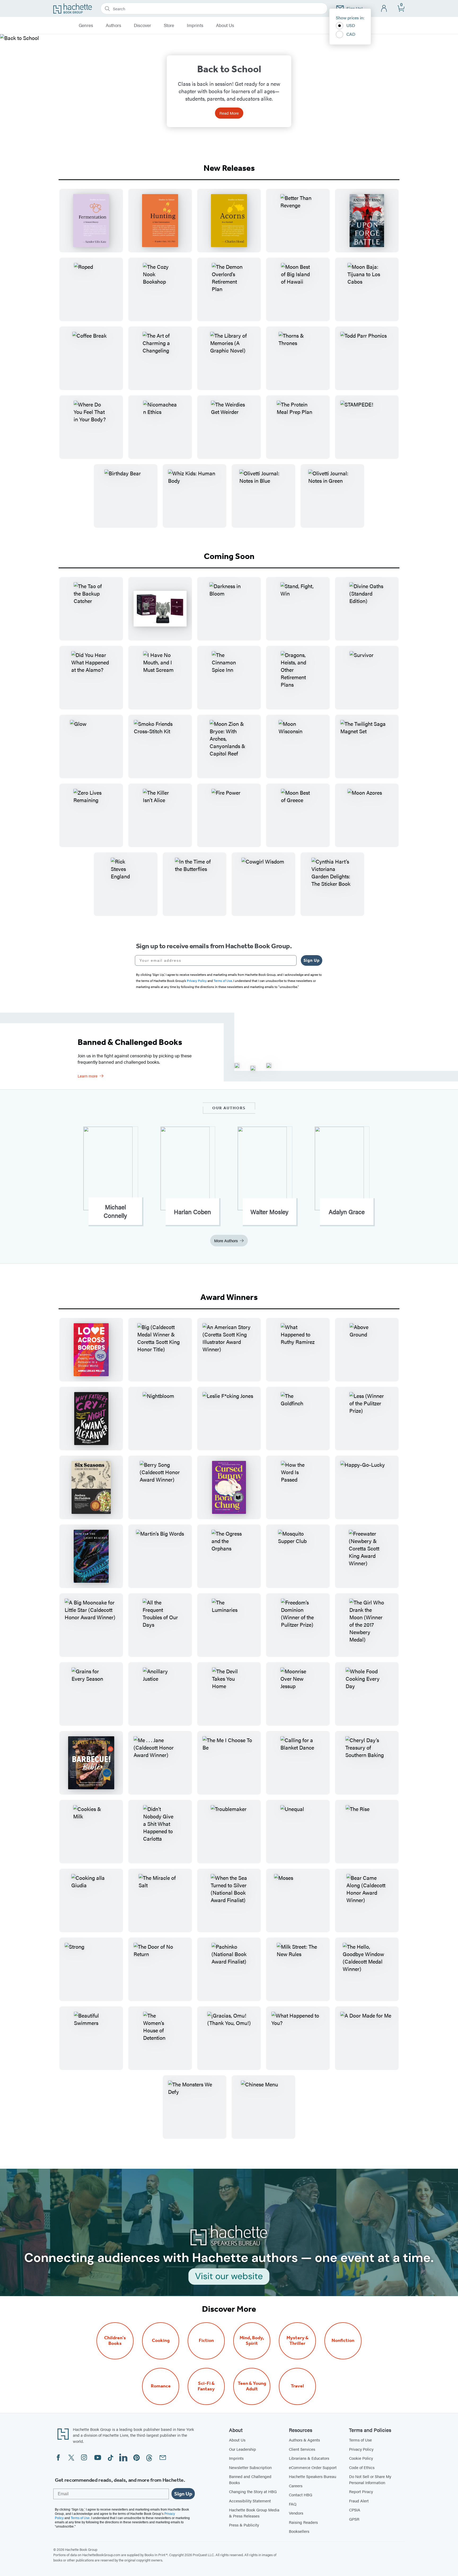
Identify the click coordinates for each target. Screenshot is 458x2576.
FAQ (293, 2504)
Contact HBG (301, 2495)
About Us (225, 25)
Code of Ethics (362, 2467)
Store (169, 25)
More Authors (226, 1240)
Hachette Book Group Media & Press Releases (254, 2513)
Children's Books (115, 2341)
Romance (161, 2386)
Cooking (161, 2340)
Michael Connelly (115, 1211)
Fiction (206, 2340)
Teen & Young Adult (252, 2386)
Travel (297, 2386)
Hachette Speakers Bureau (312, 2476)
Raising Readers (303, 2522)
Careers (296, 2486)
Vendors (296, 2513)
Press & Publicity (244, 2525)
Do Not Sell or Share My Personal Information (370, 2479)
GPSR (354, 2519)
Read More (229, 113)
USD (351, 25)
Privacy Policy (361, 2449)
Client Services (302, 2449)
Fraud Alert (359, 2501)
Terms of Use (360, 2440)
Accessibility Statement (250, 2501)
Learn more (88, 1076)
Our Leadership (243, 2449)
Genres (86, 25)
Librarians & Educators (309, 2458)
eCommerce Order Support (313, 2467)
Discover (142, 25)
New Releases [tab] (229, 168)
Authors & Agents (304, 2440)
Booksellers (299, 2531)
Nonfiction (343, 2340)
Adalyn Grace (347, 1212)
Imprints (195, 25)
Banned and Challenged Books (250, 2479)
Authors (113, 25)
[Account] (384, 9)
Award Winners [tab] (229, 1297)
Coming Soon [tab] (229, 556)
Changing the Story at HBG (253, 2491)
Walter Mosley (269, 1212)
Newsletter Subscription (250, 2467)
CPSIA (355, 2510)
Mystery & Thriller (298, 2341)
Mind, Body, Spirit (252, 2341)
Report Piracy (361, 2491)
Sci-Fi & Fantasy (206, 2386)
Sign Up (312, 960)
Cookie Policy (361, 2458)
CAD (351, 34)
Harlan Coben (192, 1212)
